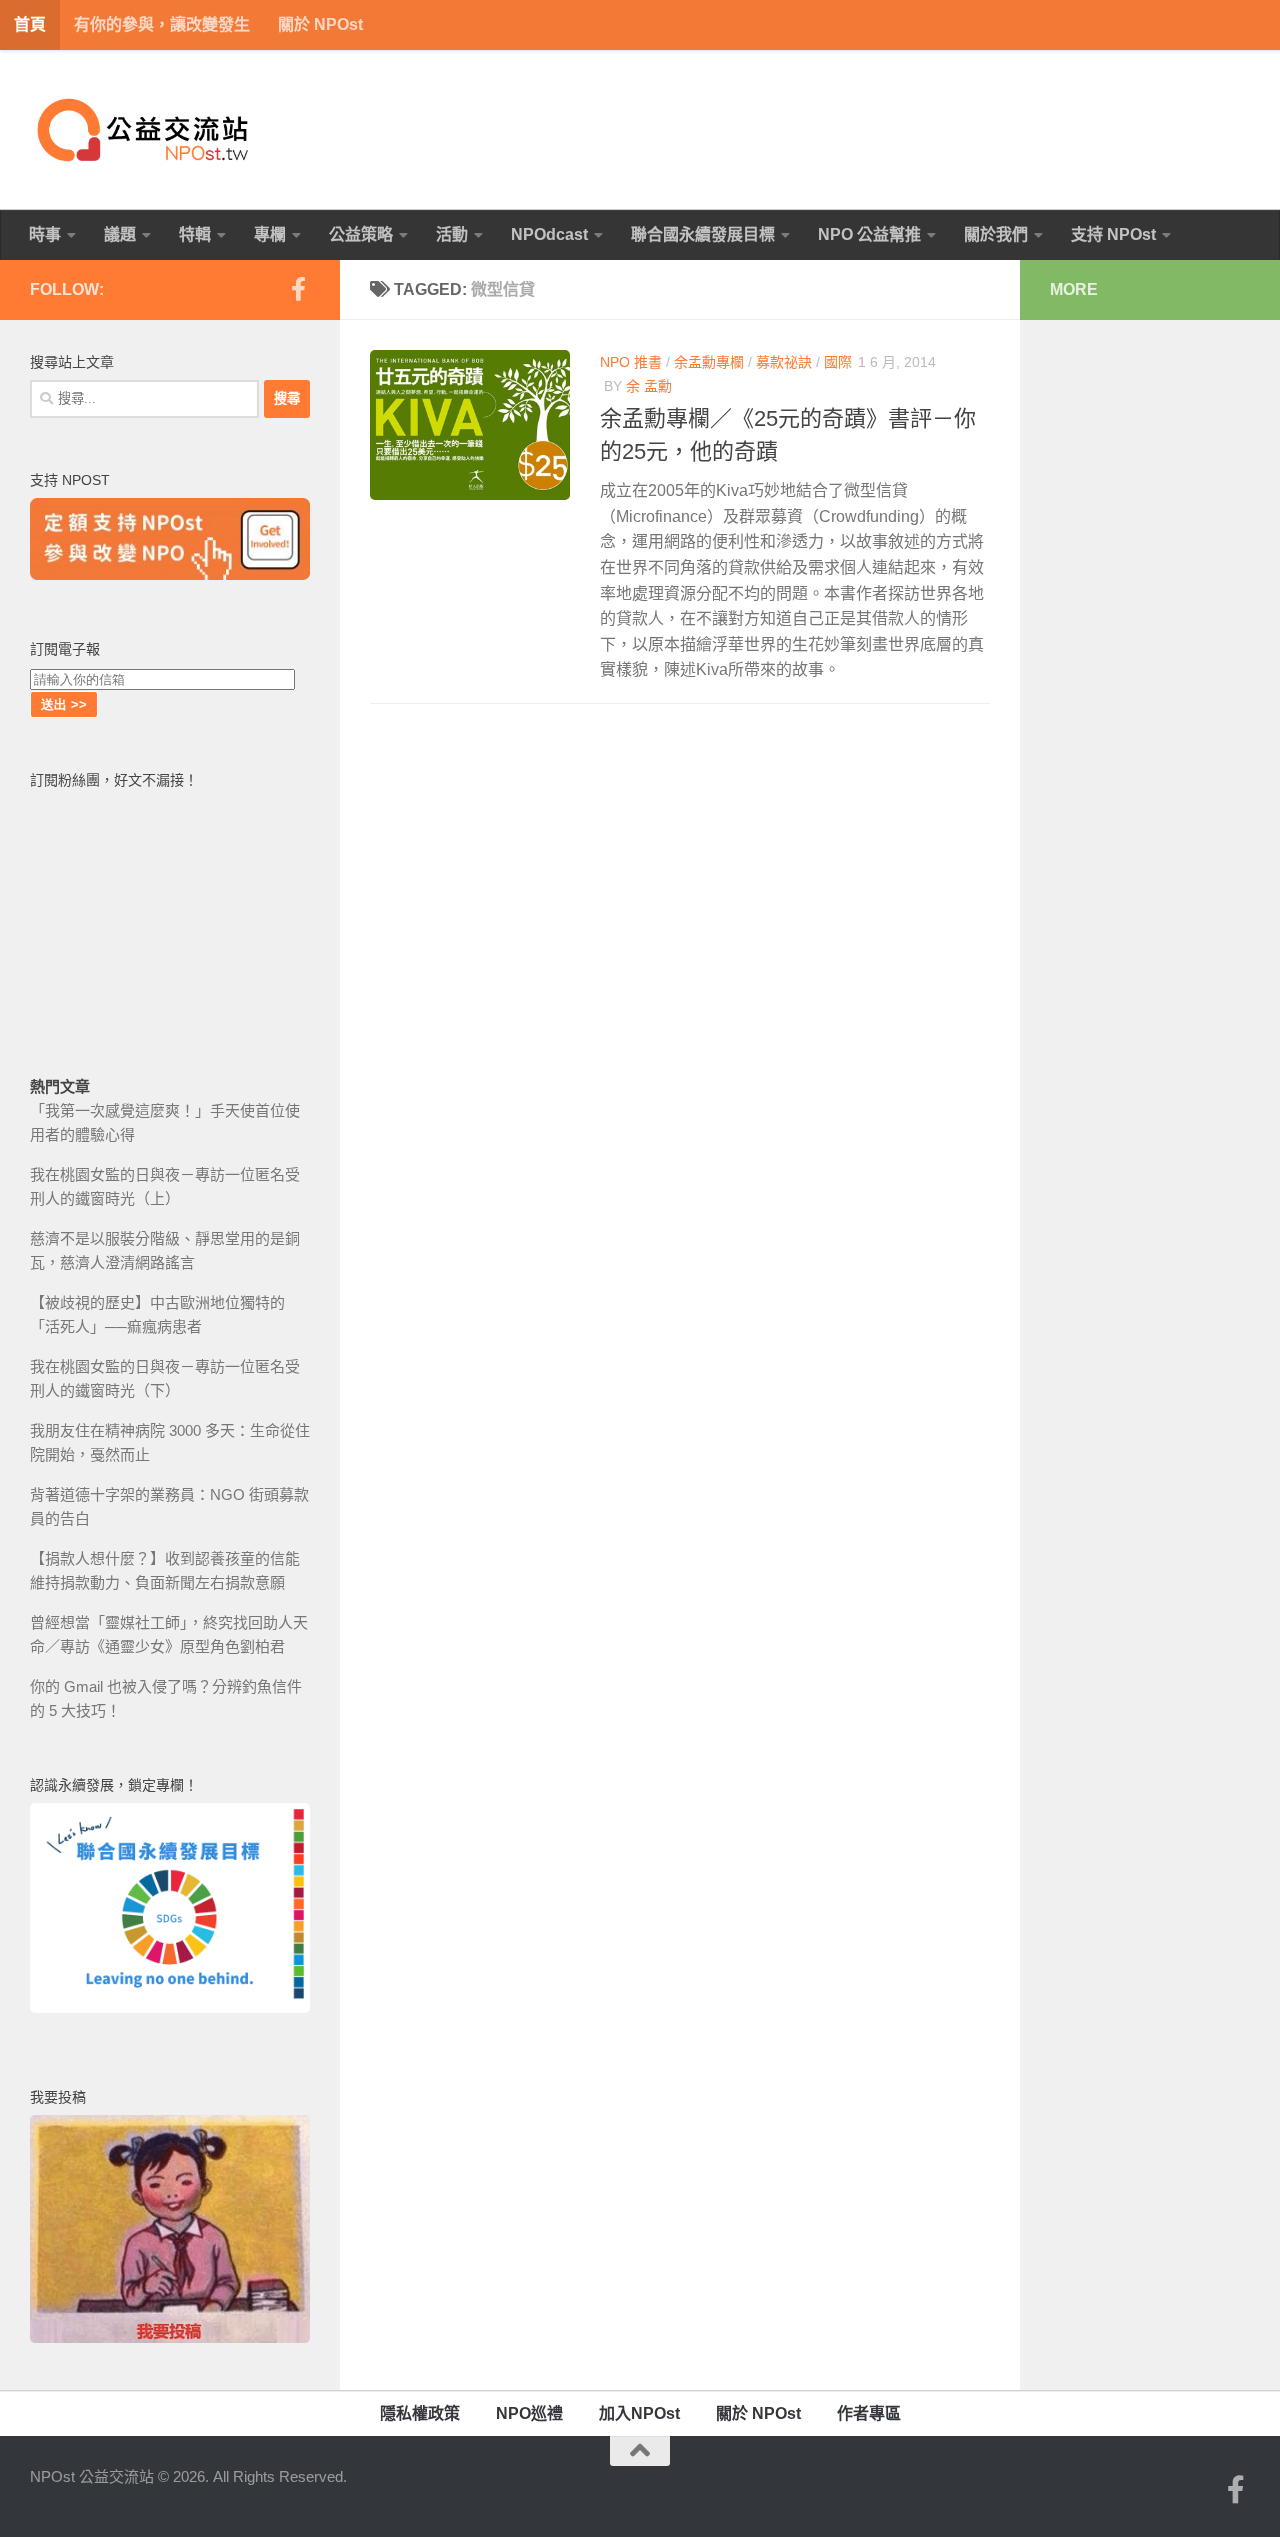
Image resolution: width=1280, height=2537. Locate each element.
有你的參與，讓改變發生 (162, 24)
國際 (838, 362)
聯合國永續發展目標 (703, 234)
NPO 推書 (631, 362)
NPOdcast (549, 234)
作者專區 (869, 2413)
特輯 (195, 234)
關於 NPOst (320, 24)
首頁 (30, 24)
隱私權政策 (420, 2413)
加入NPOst (639, 2413)
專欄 (270, 234)
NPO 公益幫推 (869, 234)
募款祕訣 (784, 362)
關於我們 (996, 234)
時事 (45, 234)
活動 (452, 234)
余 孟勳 (649, 386)
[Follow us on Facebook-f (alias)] (298, 289)
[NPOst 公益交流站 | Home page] (145, 130)
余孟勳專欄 (709, 362)
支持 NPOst (1113, 234)
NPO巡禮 (529, 2413)
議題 (120, 234)
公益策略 (361, 234)
